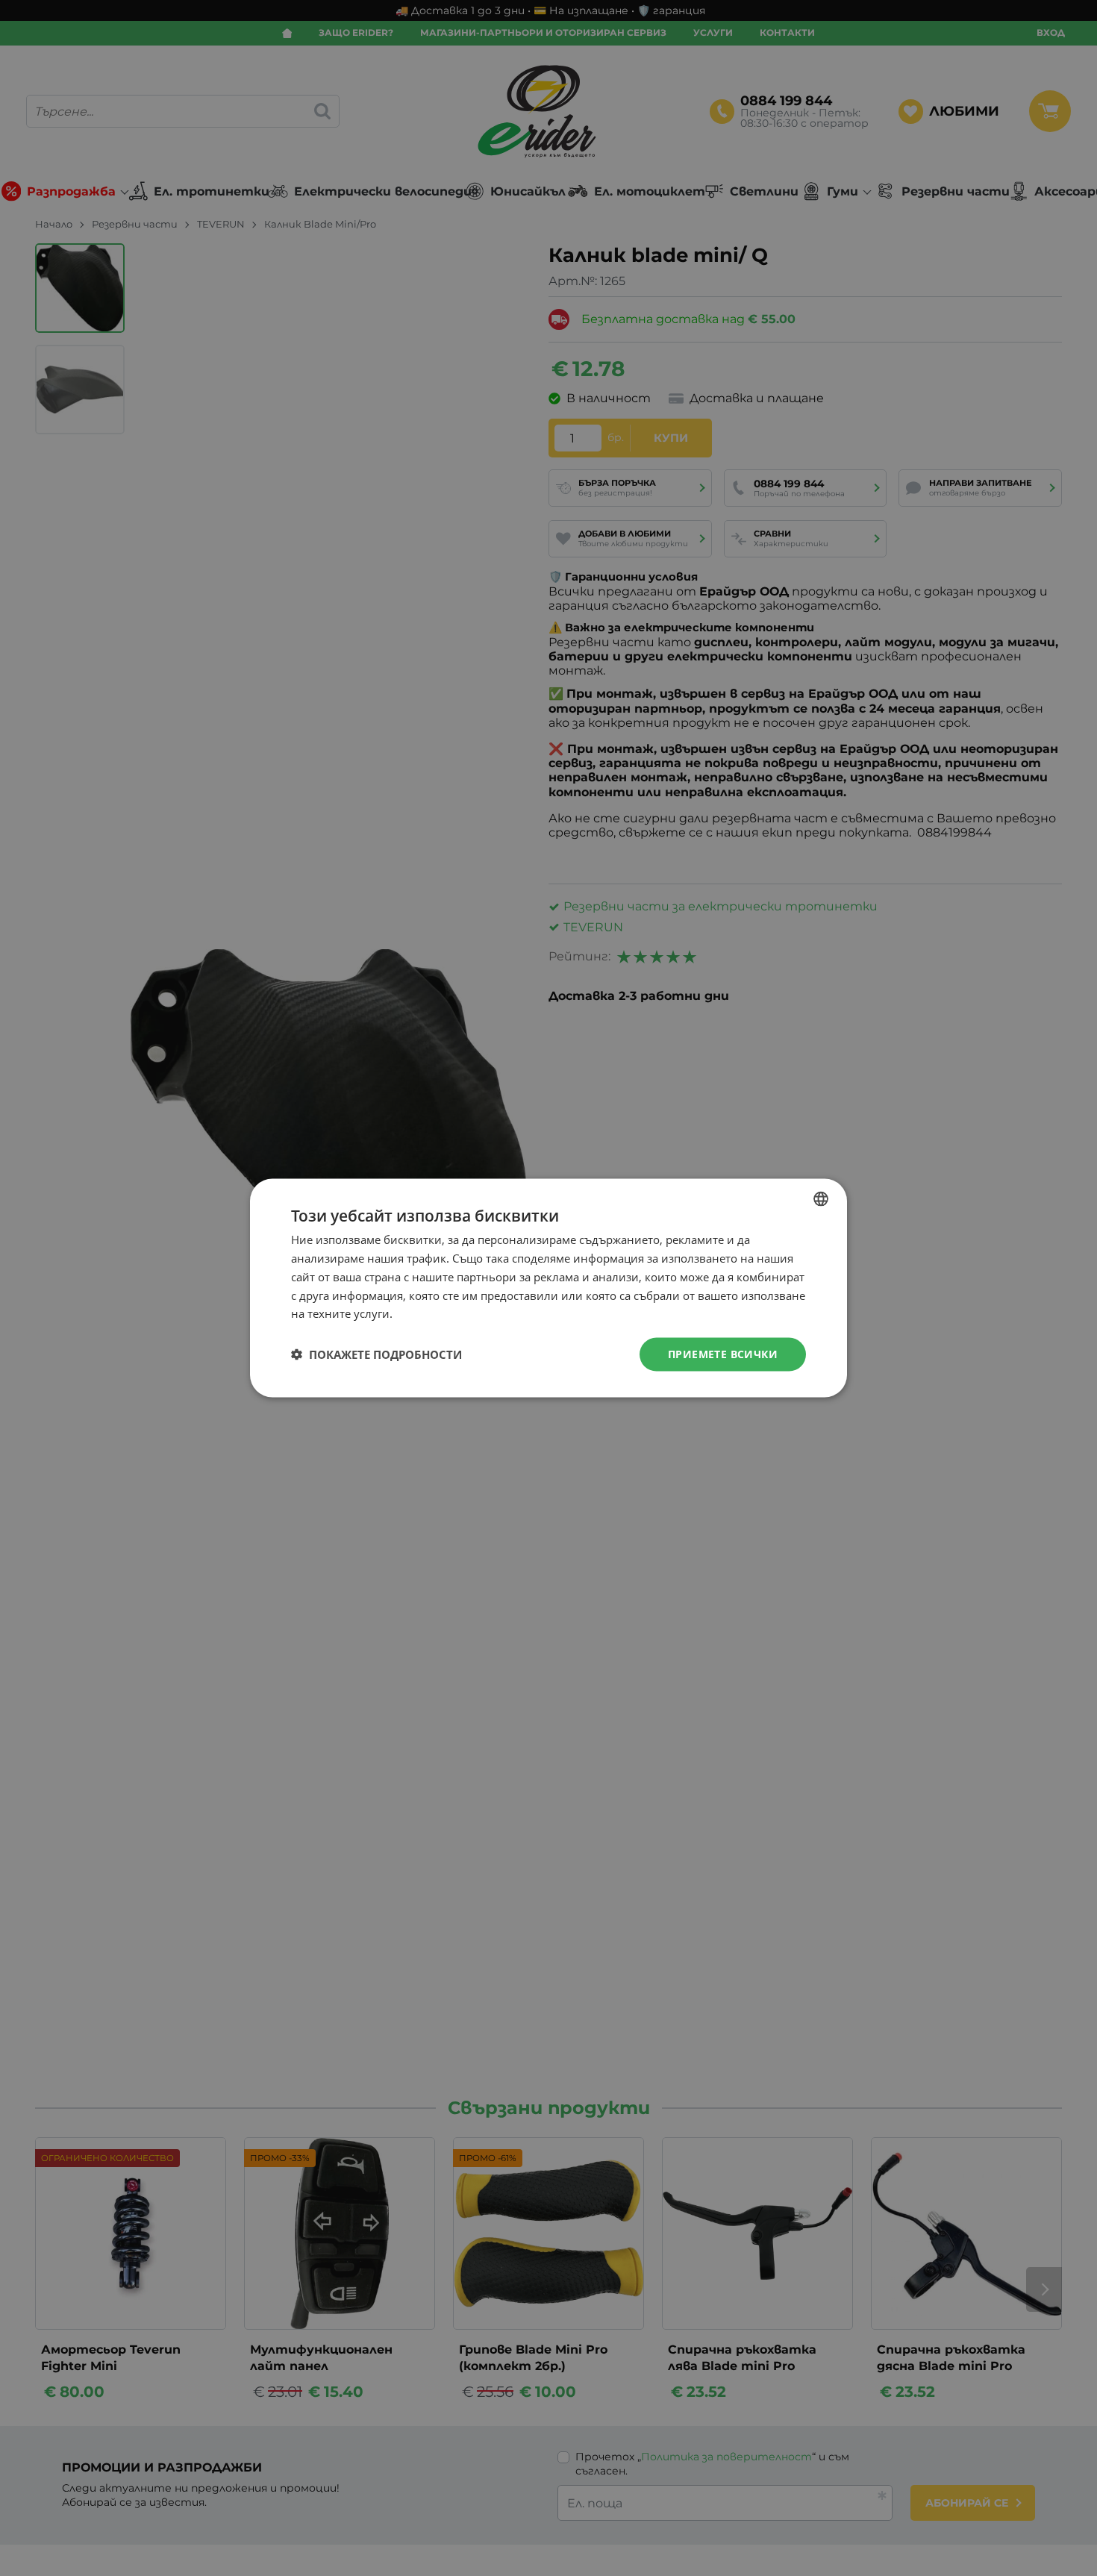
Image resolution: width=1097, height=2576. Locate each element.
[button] (376, 1354)
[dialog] (548, 1288)
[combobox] (821, 1199)
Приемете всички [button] (723, 1354)
